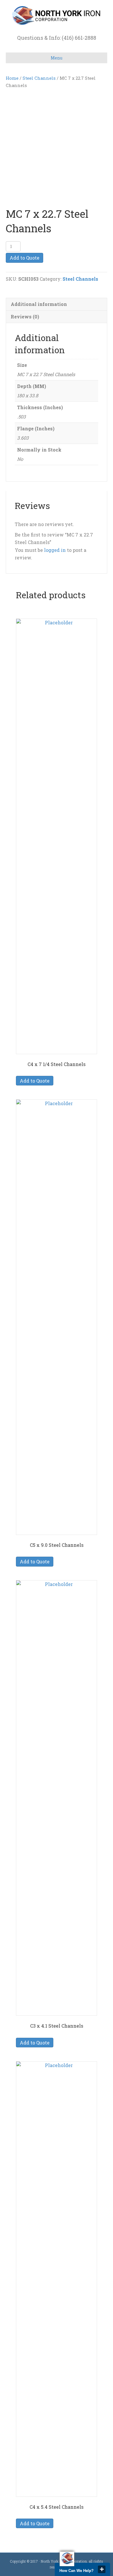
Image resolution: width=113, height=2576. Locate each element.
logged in (55, 550)
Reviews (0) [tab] (25, 317)
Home (12, 78)
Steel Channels (39, 78)
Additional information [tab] (39, 304)
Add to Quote (24, 258)
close (102, 2569)
